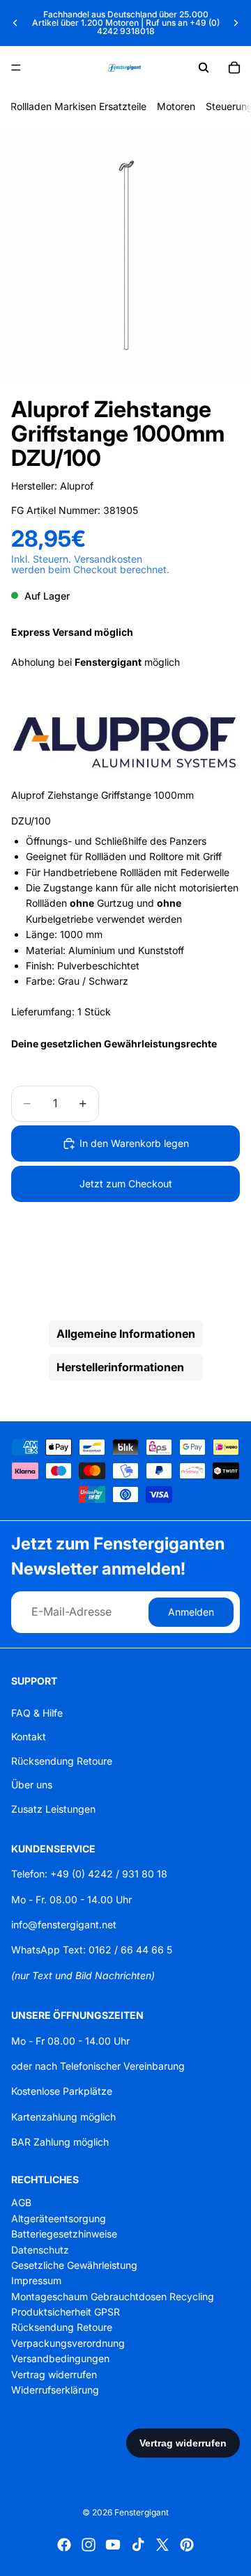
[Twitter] (162, 2545)
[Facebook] (64, 2545)
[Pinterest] (187, 2545)
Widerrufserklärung (55, 2390)
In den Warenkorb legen (134, 1143)
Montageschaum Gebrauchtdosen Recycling (113, 2296)
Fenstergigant (142, 2512)
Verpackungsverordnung (68, 2343)
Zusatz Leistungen (53, 1808)
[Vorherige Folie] (15, 23)
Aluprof (77, 486)
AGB (21, 2202)
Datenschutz (40, 2249)
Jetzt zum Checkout (126, 1184)
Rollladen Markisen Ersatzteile (78, 106)
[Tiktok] (138, 2545)
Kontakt (29, 1736)
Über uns (32, 1785)
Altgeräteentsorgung (59, 2218)
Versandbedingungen (60, 2358)
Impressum (36, 2280)
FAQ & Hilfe (37, 1713)
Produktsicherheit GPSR (66, 2312)
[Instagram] (89, 2545)
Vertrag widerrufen (54, 2374)
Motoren (176, 106)
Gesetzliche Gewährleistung (74, 2265)
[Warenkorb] (234, 68)
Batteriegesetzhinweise (64, 2234)
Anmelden (191, 1612)
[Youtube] (113, 2545)
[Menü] (16, 68)
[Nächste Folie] (236, 23)
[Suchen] (204, 68)
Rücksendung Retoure (62, 1760)
